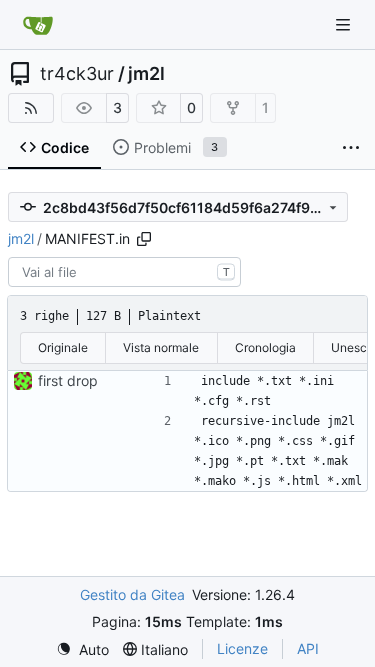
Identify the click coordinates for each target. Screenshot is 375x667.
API (308, 648)
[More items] (351, 148)
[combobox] (124, 272)
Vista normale (161, 347)
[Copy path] (144, 239)
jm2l (146, 74)
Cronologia (265, 347)
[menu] (82, 649)
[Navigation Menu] (345, 24)
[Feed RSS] (31, 108)
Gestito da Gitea (132, 594)
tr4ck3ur (77, 74)
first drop (68, 380)
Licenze (242, 648)
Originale (63, 347)
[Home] (38, 25)
